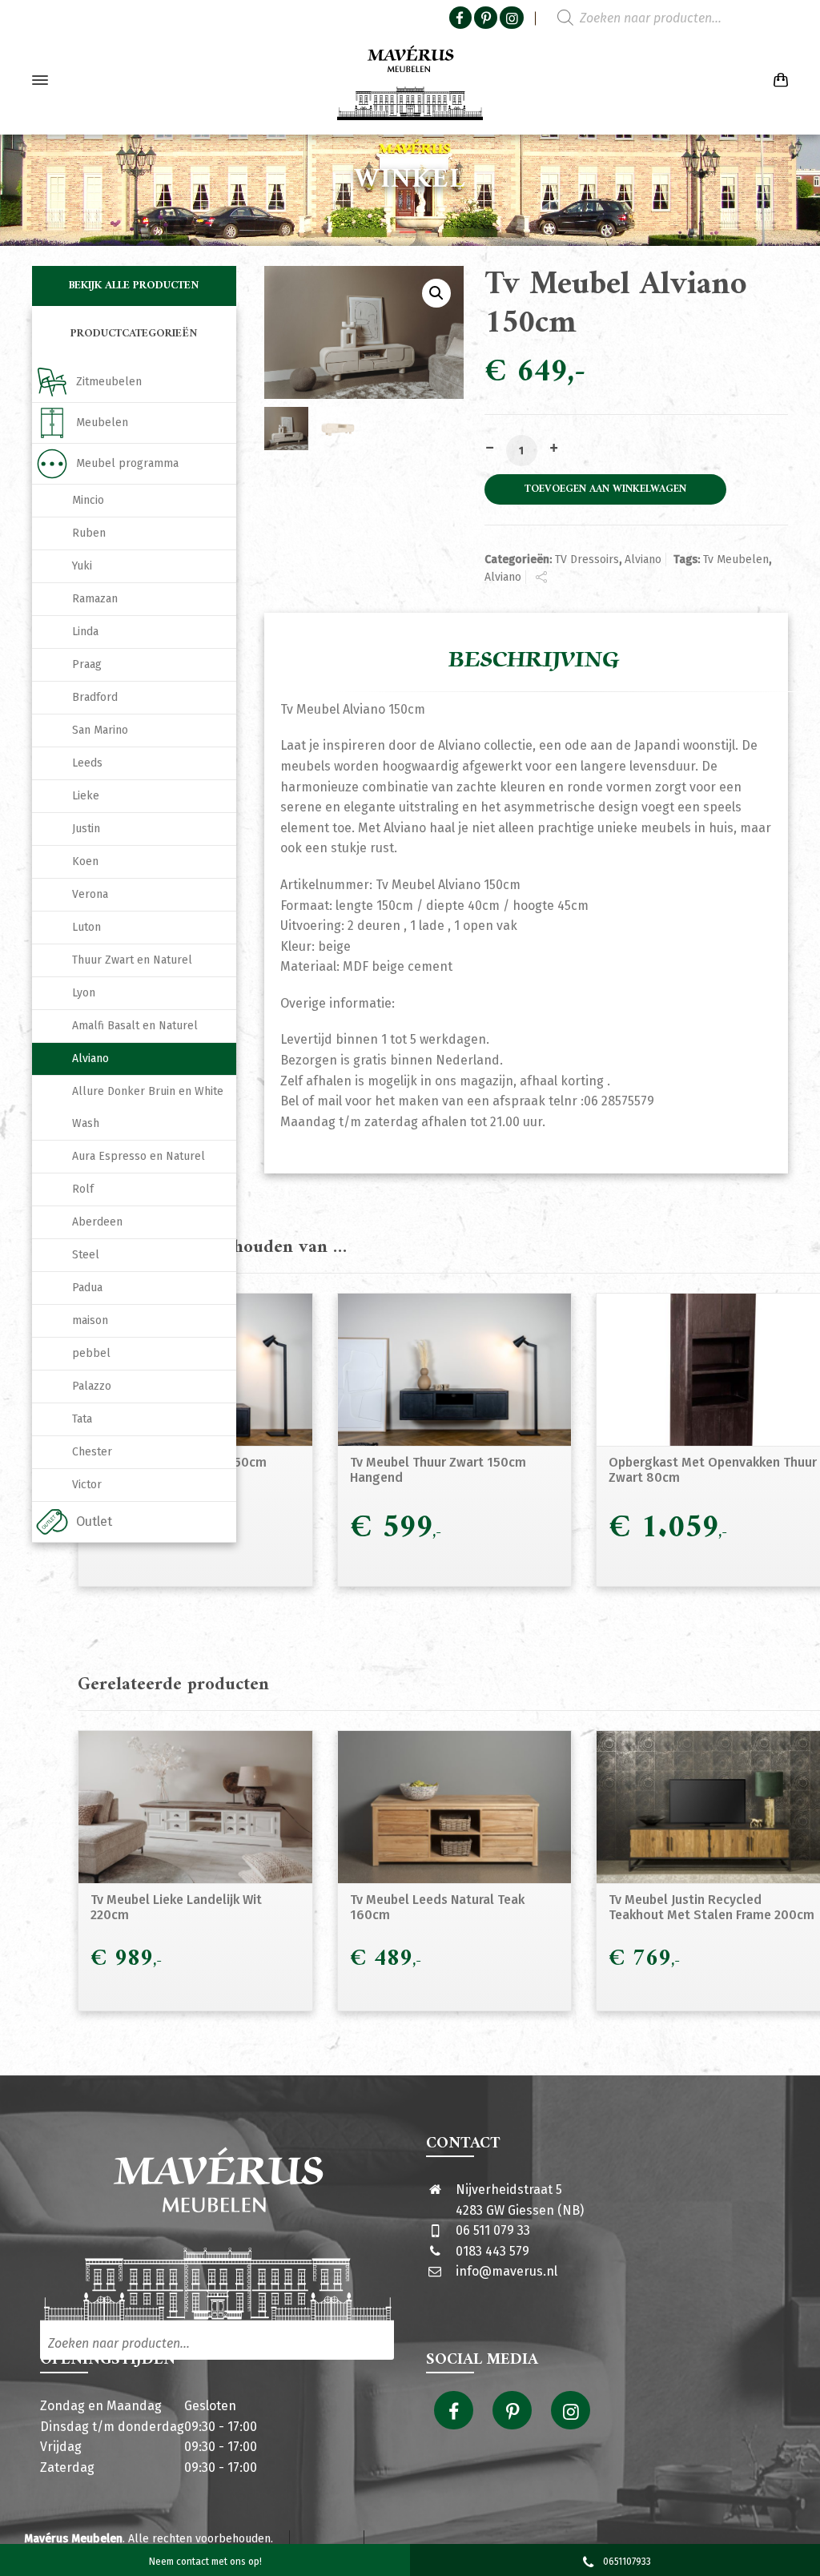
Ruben (89, 533)
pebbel (91, 1353)
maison (90, 1320)
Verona (90, 894)
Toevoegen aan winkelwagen (605, 489)
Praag (87, 664)
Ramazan (95, 599)
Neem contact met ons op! (205, 2562)
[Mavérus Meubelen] (410, 80)
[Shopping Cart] (778, 80)
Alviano (643, 559)
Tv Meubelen (736, 559)
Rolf (83, 1189)
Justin (86, 829)
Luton (86, 927)
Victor (87, 1485)
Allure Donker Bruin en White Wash (148, 1107)
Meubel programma (127, 463)
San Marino (100, 730)
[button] (436, 293)
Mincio (88, 500)
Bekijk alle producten (134, 286)
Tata (82, 1419)
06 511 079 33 (493, 2230)
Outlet (94, 1521)
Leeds (87, 763)
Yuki (82, 566)
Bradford (95, 697)
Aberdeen (97, 1222)
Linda (85, 632)
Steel (86, 1255)
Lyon (84, 993)
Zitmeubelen (109, 382)
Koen (85, 861)
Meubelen (102, 423)
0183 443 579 (492, 2251)
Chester (92, 1452)
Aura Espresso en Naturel (139, 1156)
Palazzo (92, 1386)
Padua (87, 1288)
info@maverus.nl (506, 2271)
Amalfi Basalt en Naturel (135, 1026)
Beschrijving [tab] (534, 660)
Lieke (86, 796)
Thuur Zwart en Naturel (132, 960)
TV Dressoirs (587, 559)
